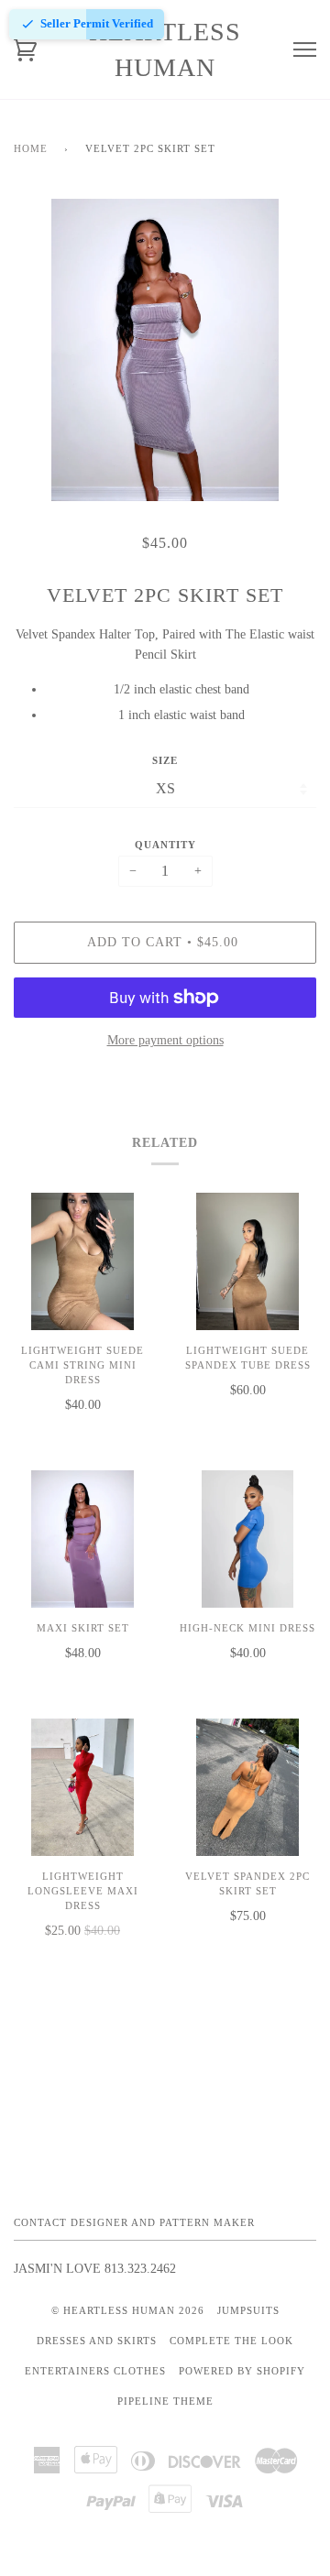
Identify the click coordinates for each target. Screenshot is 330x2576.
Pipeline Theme (165, 2401)
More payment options (165, 1040)
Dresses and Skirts (97, 2341)
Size (165, 760)
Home (31, 148)
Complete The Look (231, 2341)
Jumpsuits (248, 2310)
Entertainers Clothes (95, 2371)
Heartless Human (165, 49)
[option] (165, 350)
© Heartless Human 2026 (128, 2310)
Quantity (165, 845)
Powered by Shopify (242, 2371)
